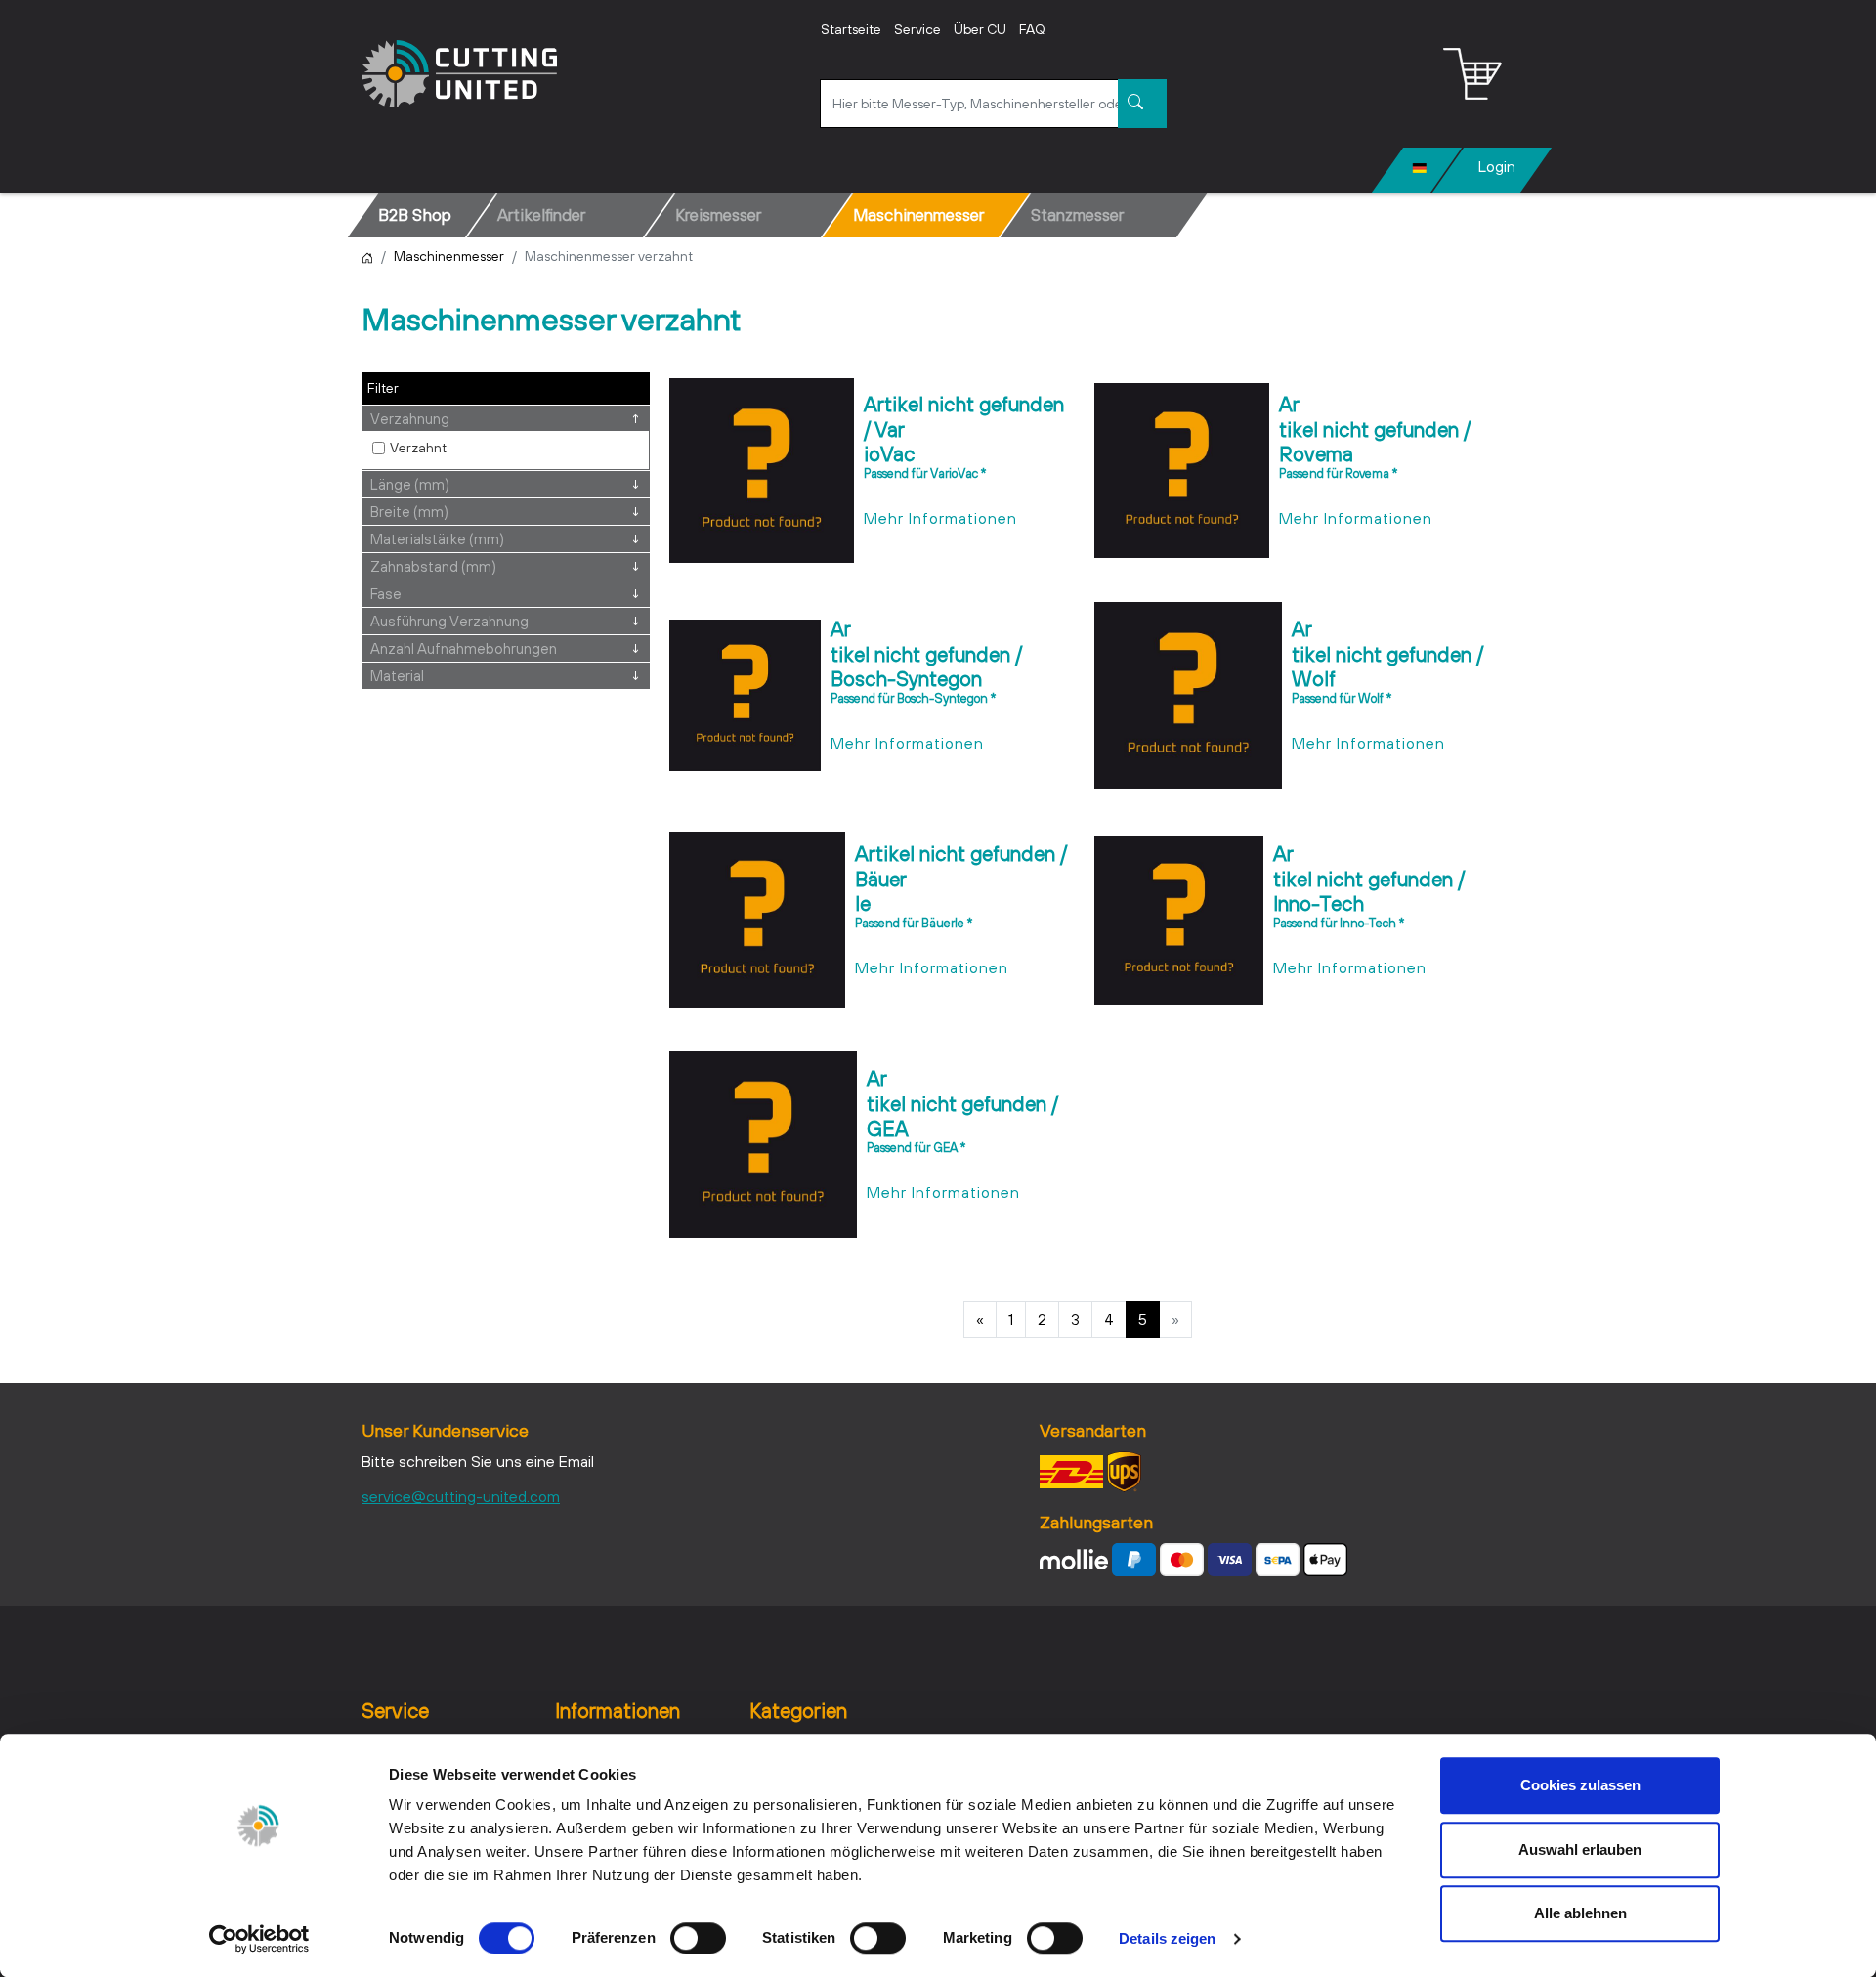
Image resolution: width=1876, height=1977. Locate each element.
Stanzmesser (1077, 215)
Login (1497, 166)
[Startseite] (367, 256)
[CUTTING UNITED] (459, 74)
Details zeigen (1167, 1938)
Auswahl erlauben (1580, 1849)
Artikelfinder (541, 215)
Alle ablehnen (1580, 1913)
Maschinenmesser (918, 215)
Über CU (980, 29)
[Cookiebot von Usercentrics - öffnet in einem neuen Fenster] (259, 1939)
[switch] (698, 1938)
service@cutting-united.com (461, 1496)
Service (917, 29)
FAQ (1032, 29)
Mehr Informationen (940, 518)
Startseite (851, 29)
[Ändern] (1420, 166)
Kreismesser (718, 215)
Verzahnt (418, 448)
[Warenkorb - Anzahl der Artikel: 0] (1472, 74)
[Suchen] (1142, 104)
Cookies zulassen (1580, 1785)
